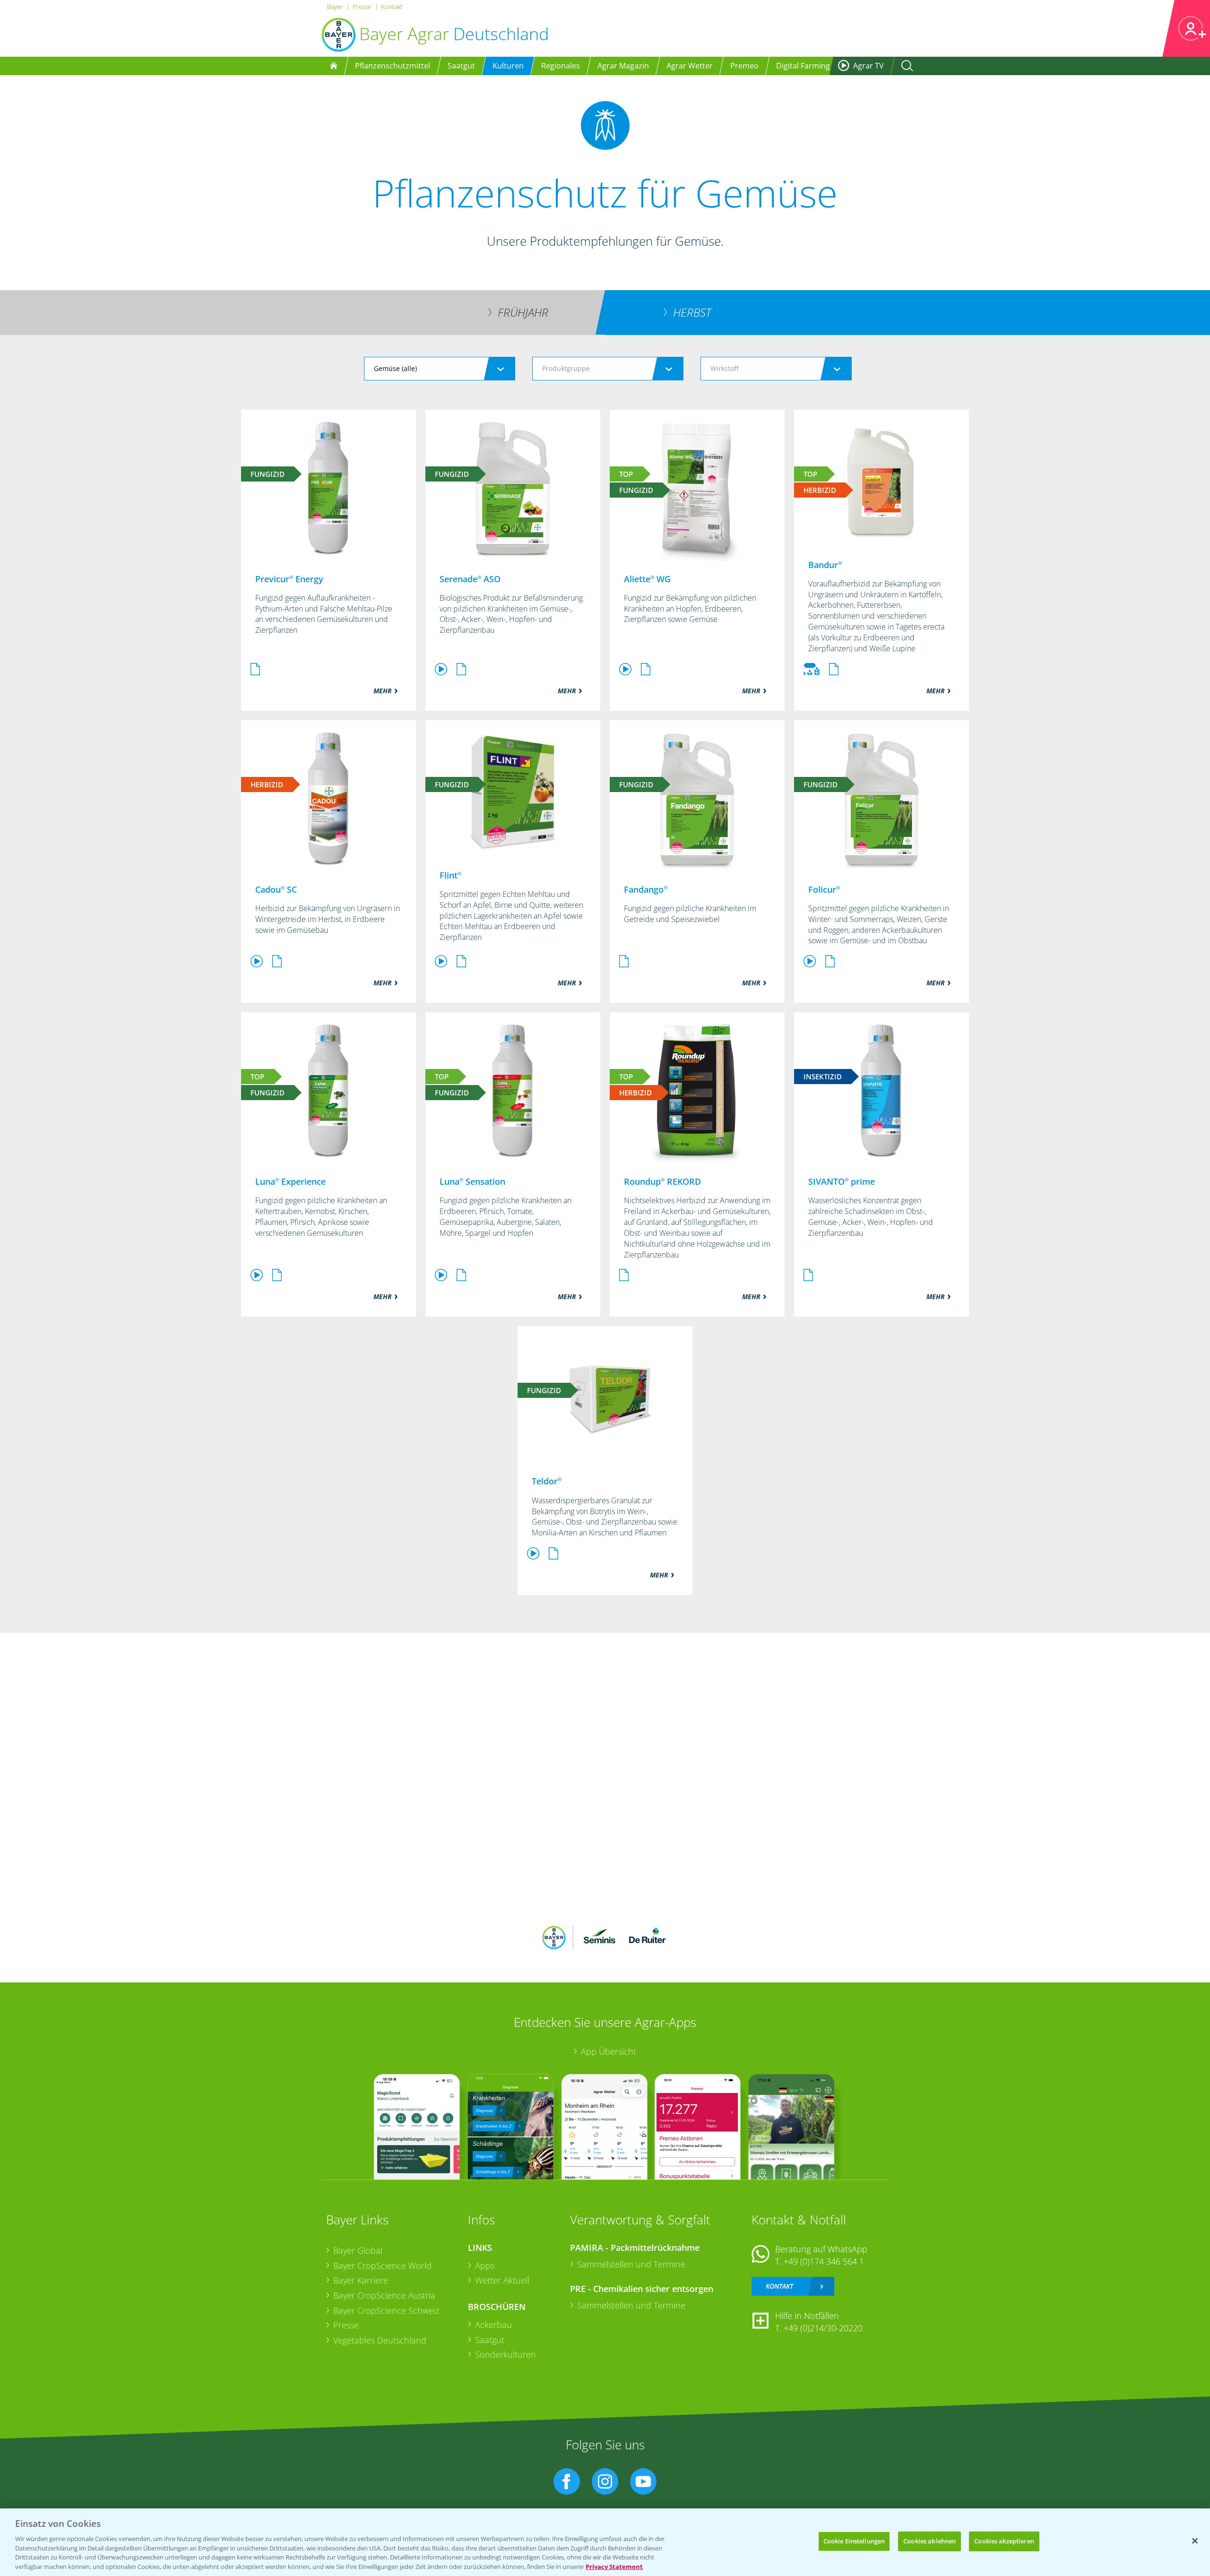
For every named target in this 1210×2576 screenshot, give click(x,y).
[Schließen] (1195, 2541)
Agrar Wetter (690, 66)
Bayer (335, 7)
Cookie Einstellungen (854, 2541)
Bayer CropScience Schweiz (386, 2310)
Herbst (692, 312)
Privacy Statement (614, 2566)
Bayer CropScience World (382, 2266)
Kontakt (392, 7)
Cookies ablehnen (929, 2541)
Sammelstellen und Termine (631, 2264)
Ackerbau (493, 2325)
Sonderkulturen (506, 2354)
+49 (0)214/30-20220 (823, 2328)
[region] (605, 2542)
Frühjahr (523, 312)
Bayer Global (358, 2250)
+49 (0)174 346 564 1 (824, 2261)
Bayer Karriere (361, 2280)
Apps (485, 2266)
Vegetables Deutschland (380, 2340)
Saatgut (490, 2340)
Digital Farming (803, 66)
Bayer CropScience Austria (384, 2295)
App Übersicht (609, 2051)
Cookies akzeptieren (1004, 2541)
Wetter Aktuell (502, 2280)
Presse (362, 7)
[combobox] (440, 369)
